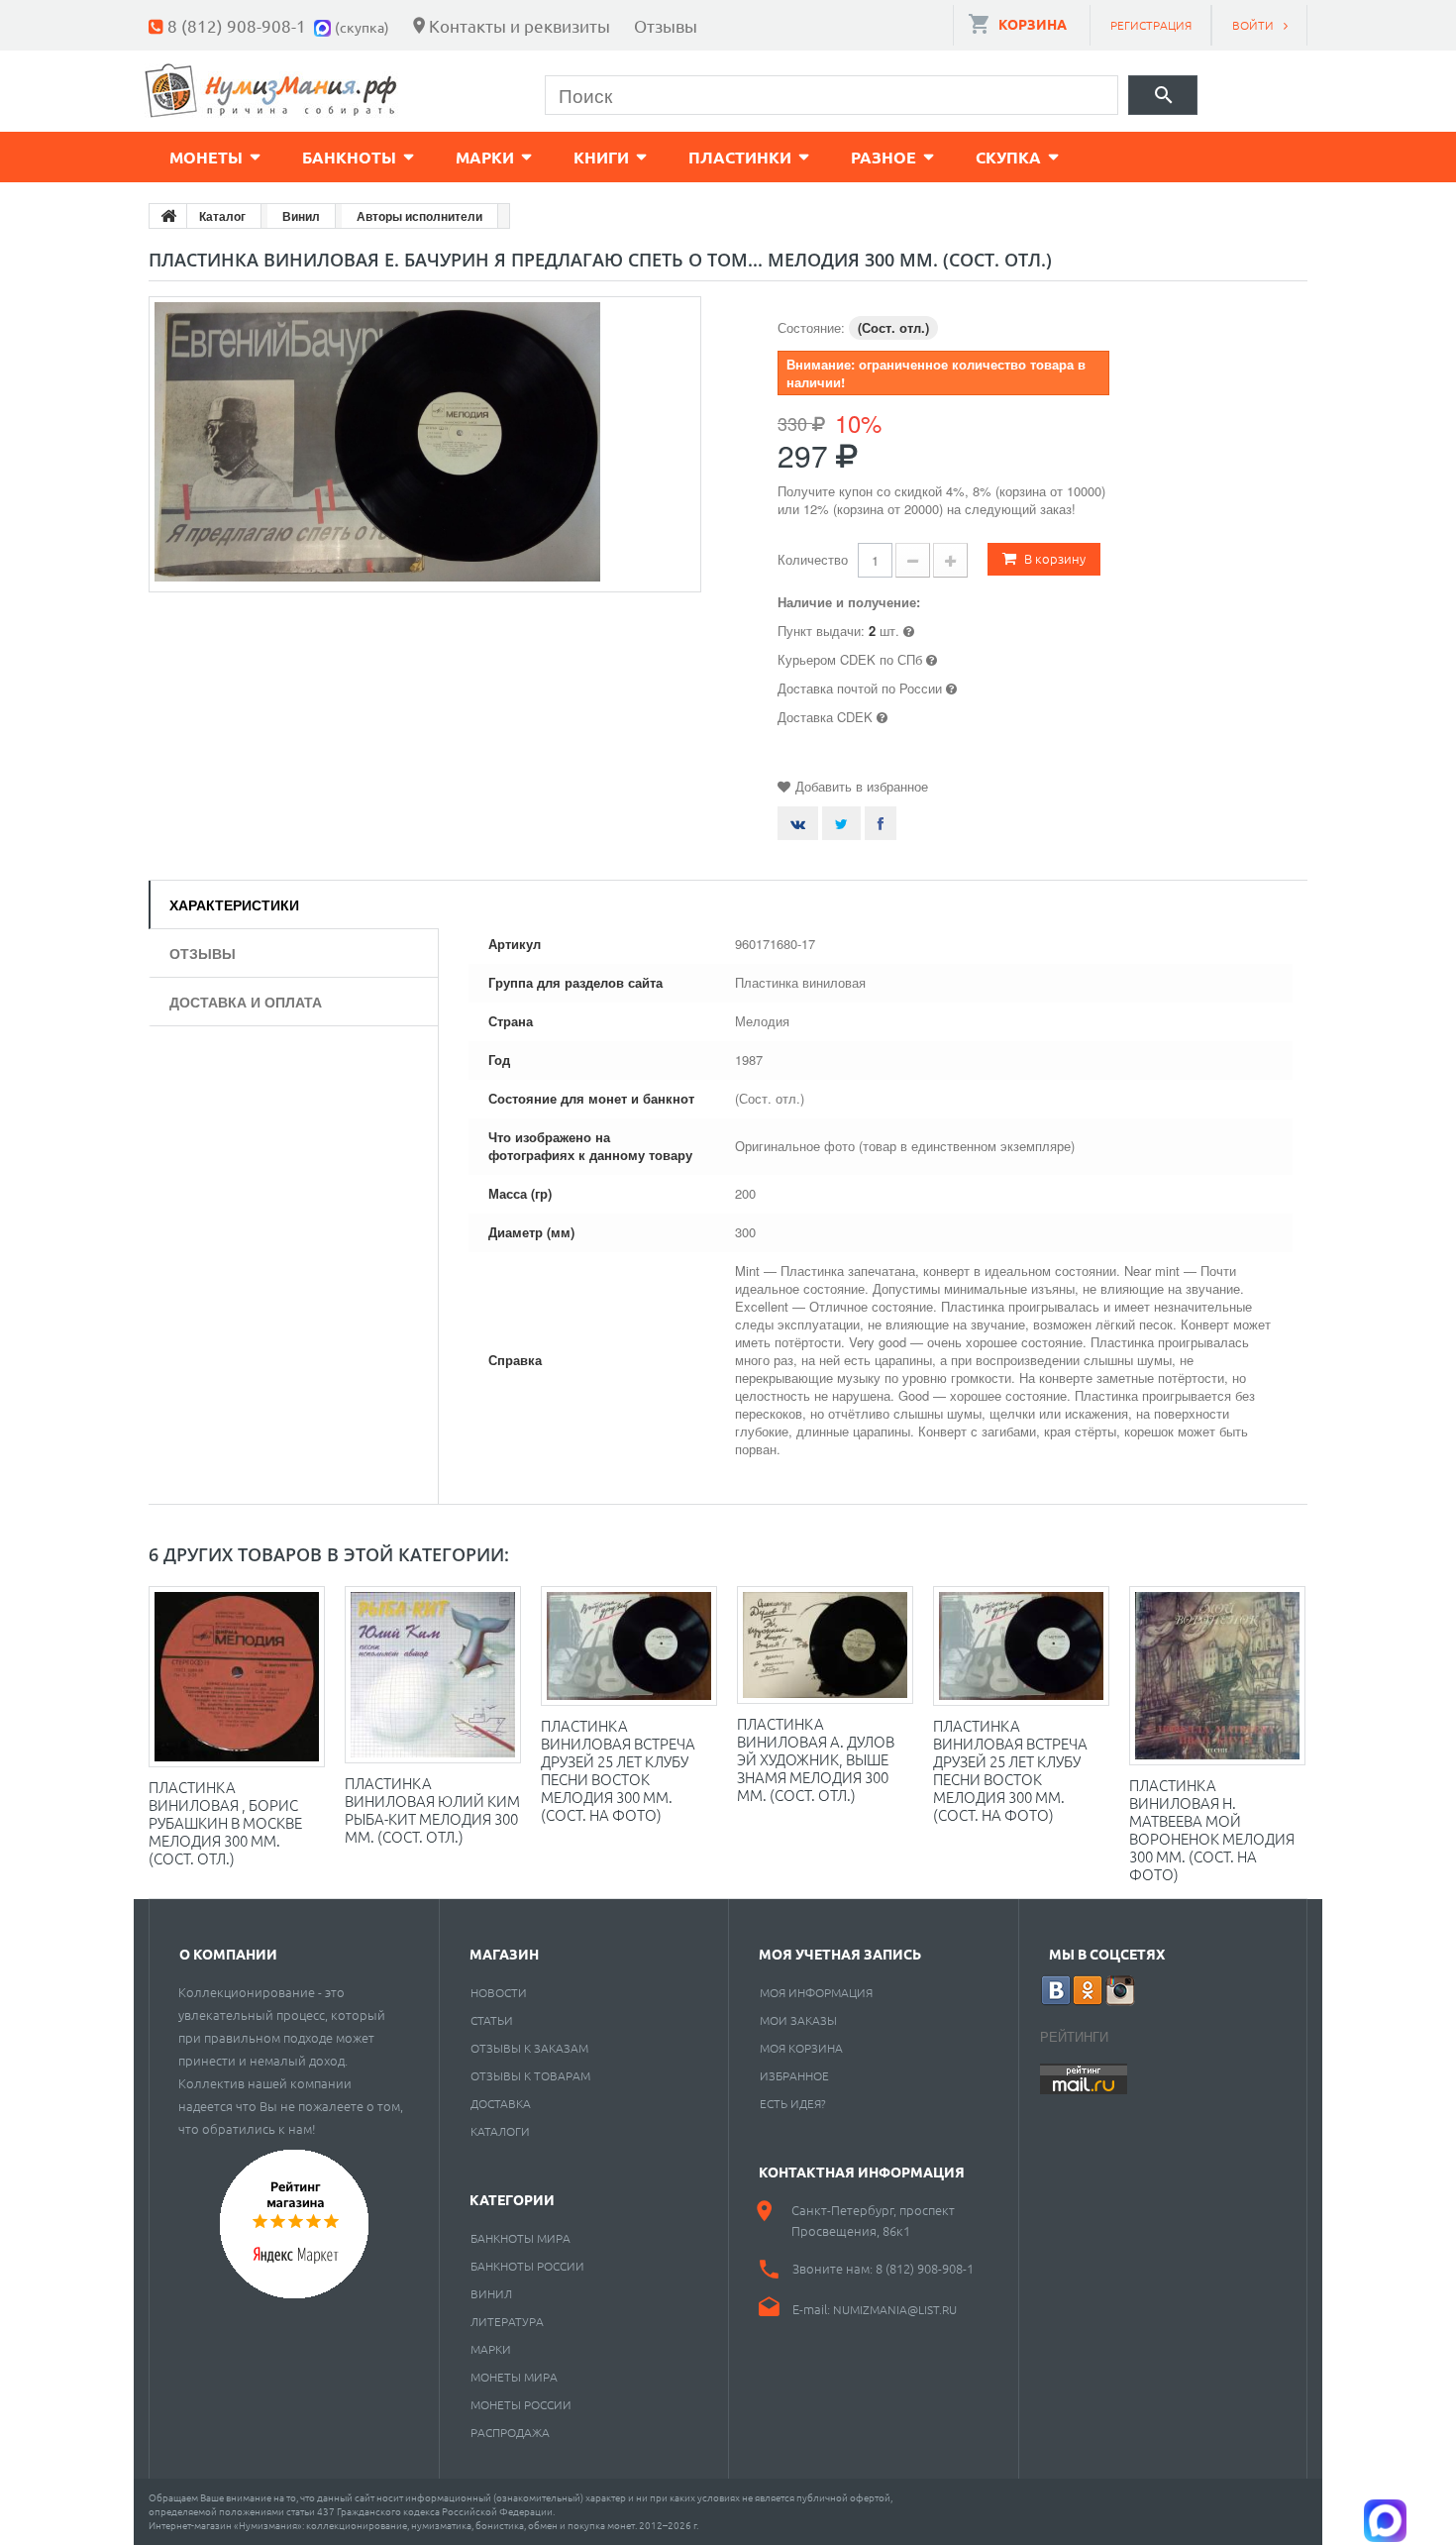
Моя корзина (801, 2048)
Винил (491, 2293)
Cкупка (1008, 157)
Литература (507, 2321)
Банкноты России (527, 2266)
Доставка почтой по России (860, 688)
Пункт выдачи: (821, 631)
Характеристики (234, 904)
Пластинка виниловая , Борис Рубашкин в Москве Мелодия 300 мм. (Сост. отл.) (225, 1822)
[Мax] (324, 25)
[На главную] (168, 216)
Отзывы (666, 25)
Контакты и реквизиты (520, 25)
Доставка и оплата (246, 1002)
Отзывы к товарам (530, 2075)
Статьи (492, 2020)
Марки (485, 157)
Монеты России (521, 2404)
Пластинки (740, 157)
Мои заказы (798, 2020)
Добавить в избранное (862, 786)
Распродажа (510, 2432)
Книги (601, 157)
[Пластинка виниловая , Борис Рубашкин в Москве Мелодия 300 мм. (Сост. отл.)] (237, 1677)
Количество (813, 559)
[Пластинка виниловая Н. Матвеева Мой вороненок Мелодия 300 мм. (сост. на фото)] (1217, 1676)
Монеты (206, 157)
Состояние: (811, 327)
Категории (512, 2199)
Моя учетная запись (840, 1954)
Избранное (794, 2075)
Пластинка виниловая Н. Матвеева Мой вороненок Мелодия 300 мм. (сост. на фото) (1212, 1829)
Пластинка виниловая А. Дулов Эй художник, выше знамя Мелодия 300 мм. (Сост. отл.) (816, 1759)
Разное (884, 157)
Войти (1253, 25)
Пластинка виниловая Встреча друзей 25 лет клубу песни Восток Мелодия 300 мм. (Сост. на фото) (618, 1770)
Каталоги (500, 2131)
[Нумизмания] (271, 91)
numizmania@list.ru (895, 2309)
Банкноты (349, 157)
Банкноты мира (520, 2238)
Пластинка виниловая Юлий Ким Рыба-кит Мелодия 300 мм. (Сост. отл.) (432, 1809)
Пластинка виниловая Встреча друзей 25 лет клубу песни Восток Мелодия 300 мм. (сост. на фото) (1010, 1770)
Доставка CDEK (825, 717)
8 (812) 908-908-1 (237, 25)
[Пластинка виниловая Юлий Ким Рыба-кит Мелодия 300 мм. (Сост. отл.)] (433, 1675)
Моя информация (816, 1992)
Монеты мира (514, 2377)
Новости (499, 1992)
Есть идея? (793, 2103)
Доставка (501, 2103)
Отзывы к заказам (529, 2048)
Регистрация (1151, 25)
